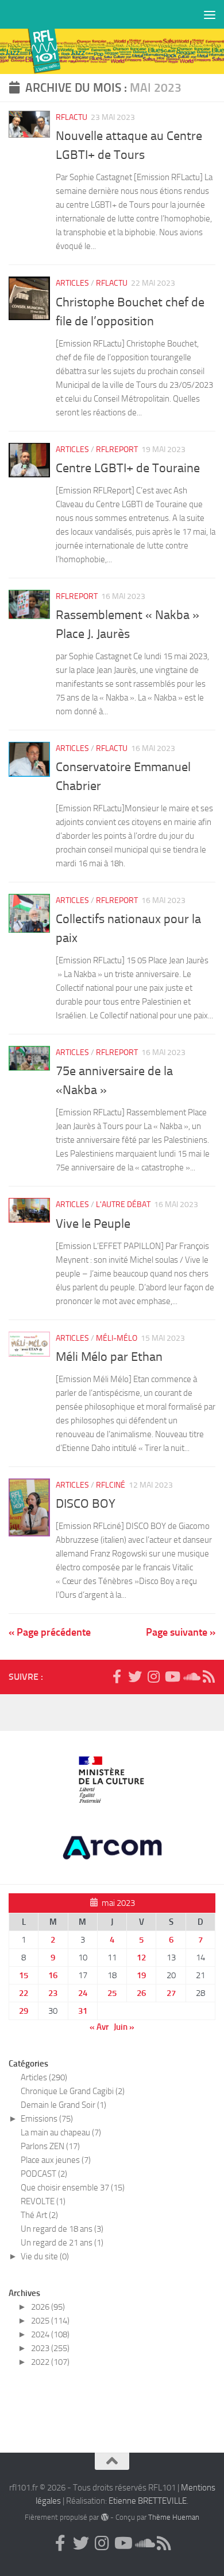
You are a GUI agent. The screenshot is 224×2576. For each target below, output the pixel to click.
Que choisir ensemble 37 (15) (73, 2188)
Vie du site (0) (45, 2256)
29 (24, 2011)
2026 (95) (48, 2307)
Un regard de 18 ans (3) (62, 2229)
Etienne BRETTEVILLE (148, 2501)
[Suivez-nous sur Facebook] (117, 1676)
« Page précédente (50, 1632)
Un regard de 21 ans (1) (62, 2243)
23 (53, 1993)
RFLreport (117, 450)
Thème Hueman (174, 2517)
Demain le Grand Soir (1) (63, 2105)
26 (141, 1993)
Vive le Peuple (93, 1224)
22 (24, 1993)
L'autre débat (123, 1205)
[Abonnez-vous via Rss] (208, 1676)
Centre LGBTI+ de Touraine (128, 468)
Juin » (124, 2027)
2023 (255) (50, 2348)
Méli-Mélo (117, 1338)
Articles (72, 283)
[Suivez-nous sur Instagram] (153, 1676)
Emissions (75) (47, 2119)
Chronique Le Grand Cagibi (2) (73, 2091)
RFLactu (72, 117)
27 (171, 1993)
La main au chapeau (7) (61, 2133)
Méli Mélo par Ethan (109, 1357)
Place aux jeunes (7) (56, 2160)
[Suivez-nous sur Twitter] (135, 1676)
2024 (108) (50, 2334)
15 (24, 1975)
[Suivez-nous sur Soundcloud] (190, 1676)
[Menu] (210, 14)
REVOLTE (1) (43, 2201)
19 (141, 1975)
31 (83, 2011)
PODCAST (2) (44, 2174)
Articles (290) (44, 2077)
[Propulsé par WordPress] (104, 2517)
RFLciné (111, 1485)
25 (112, 1993)
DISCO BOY (86, 1504)
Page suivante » (181, 1632)
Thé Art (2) (39, 2215)
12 (141, 1958)
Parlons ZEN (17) (50, 2146)
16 (53, 1975)
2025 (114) (50, 2321)
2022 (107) (50, 2362)
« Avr (99, 2027)
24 (83, 1993)
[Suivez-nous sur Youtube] (172, 1676)
